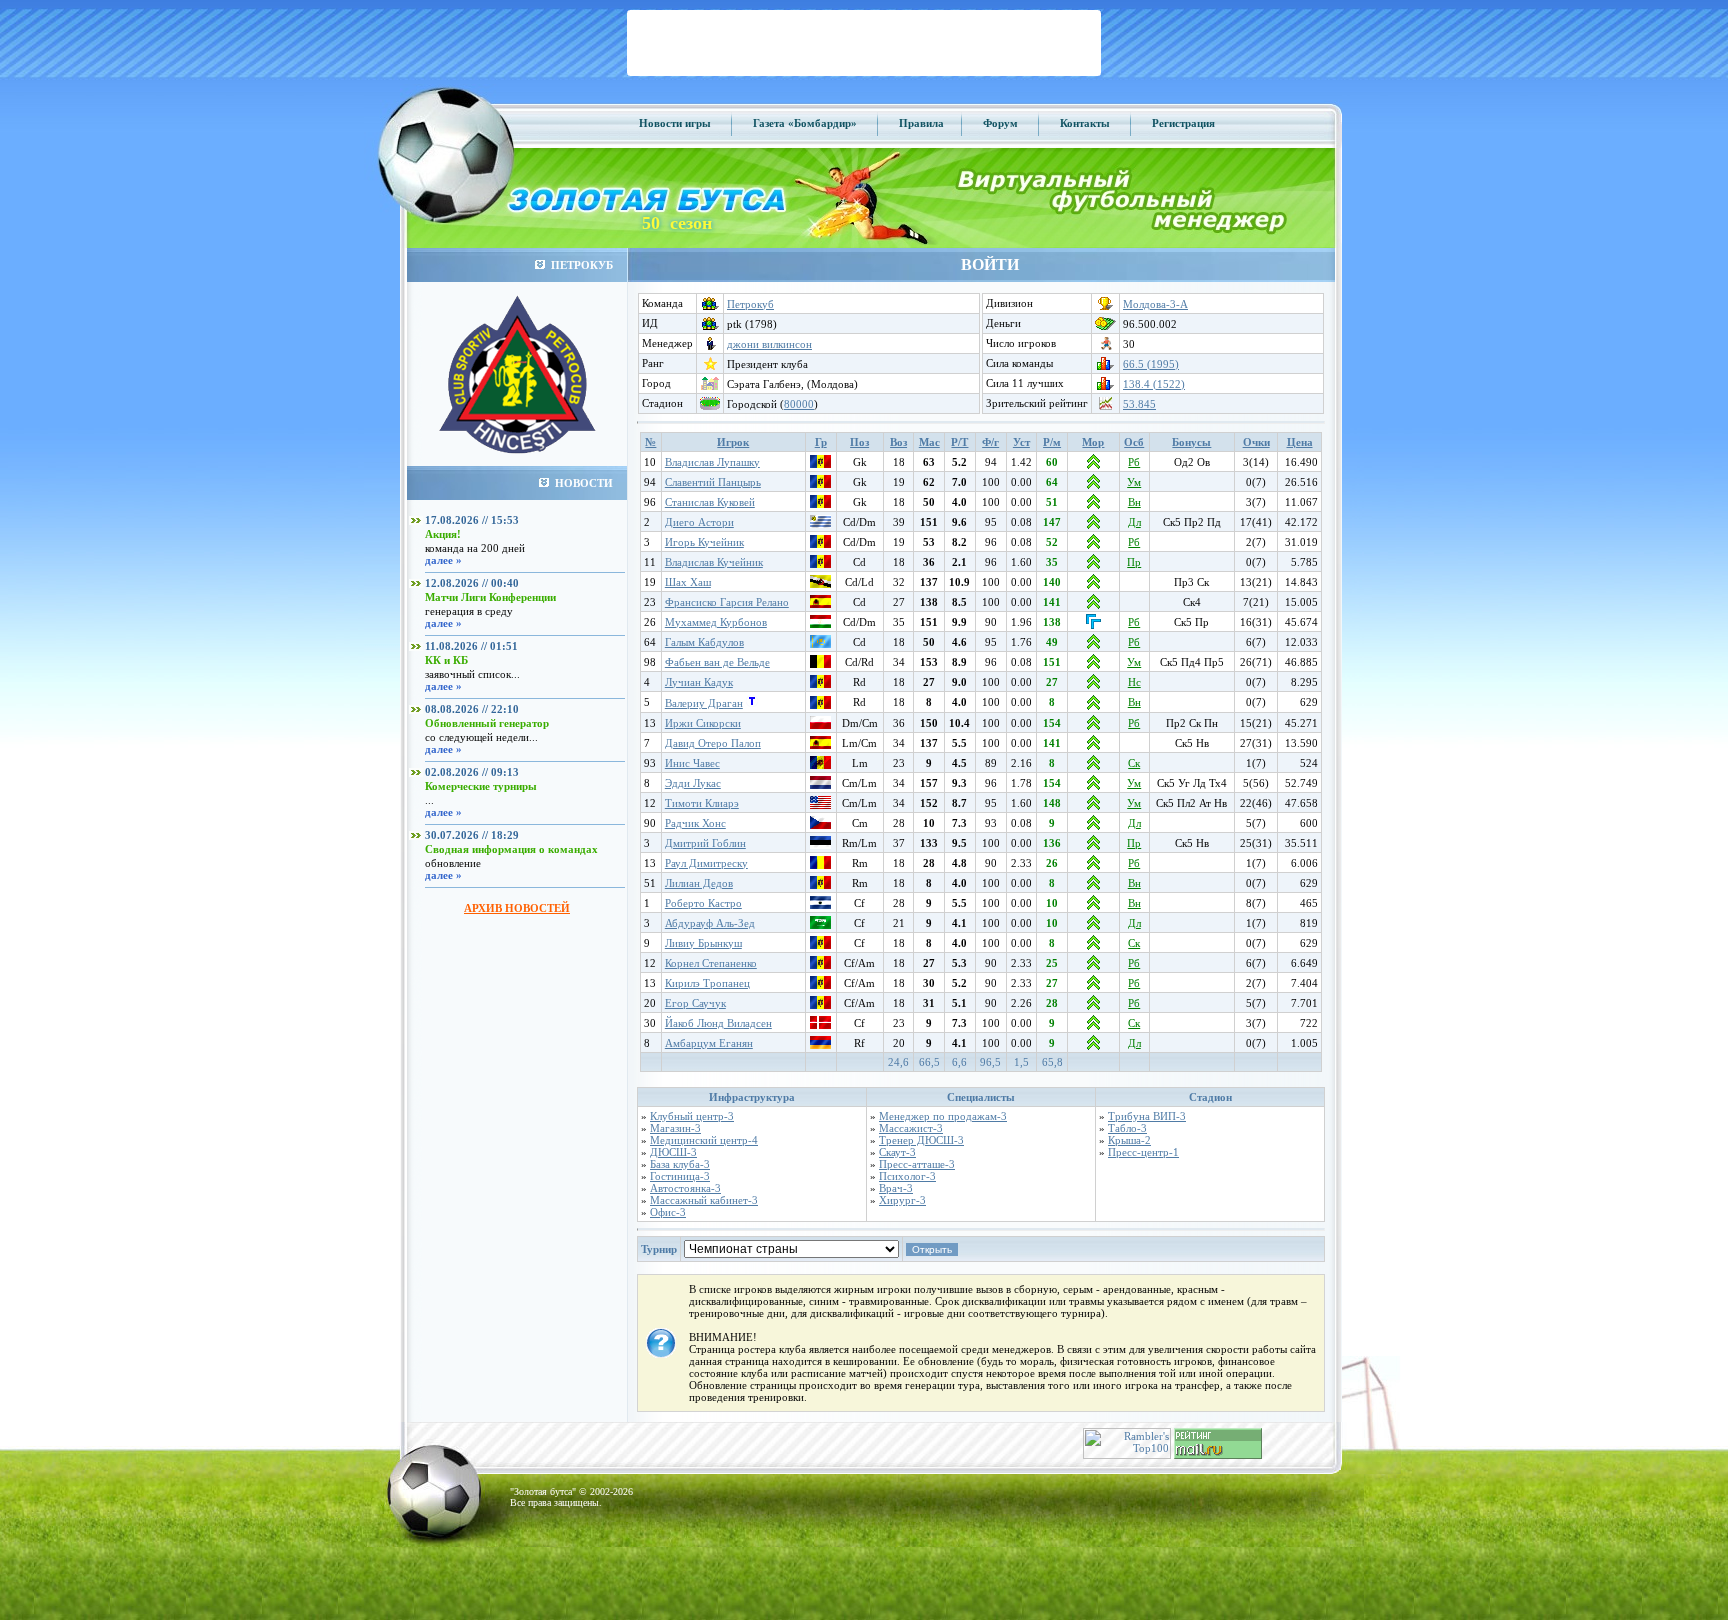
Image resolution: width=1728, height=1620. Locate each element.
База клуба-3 (680, 1164)
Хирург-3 (902, 1200)
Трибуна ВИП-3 (1147, 1116)
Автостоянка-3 (685, 1188)
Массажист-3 (911, 1128)
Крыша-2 (1129, 1140)
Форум (1000, 123)
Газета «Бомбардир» (805, 123)
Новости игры (675, 123)
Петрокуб (750, 304)
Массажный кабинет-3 (704, 1200)
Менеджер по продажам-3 (943, 1116)
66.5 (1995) (1151, 364)
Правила (921, 123)
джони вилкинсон (769, 344)
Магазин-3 (675, 1128)
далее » (443, 560)
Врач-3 (896, 1188)
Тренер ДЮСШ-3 (921, 1140)
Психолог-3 (907, 1176)
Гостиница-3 (680, 1176)
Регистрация (1183, 123)
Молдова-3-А (1155, 304)
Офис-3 (668, 1212)
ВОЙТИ (990, 264)
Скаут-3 (897, 1152)
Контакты (1085, 123)
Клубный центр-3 (692, 1116)
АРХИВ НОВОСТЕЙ (517, 908)
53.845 (1139, 404)
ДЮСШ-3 (673, 1152)
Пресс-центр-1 (1143, 1152)
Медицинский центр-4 (704, 1140)
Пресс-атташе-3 (917, 1164)
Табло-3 (1127, 1128)
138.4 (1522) (1154, 384)
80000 (799, 404)
